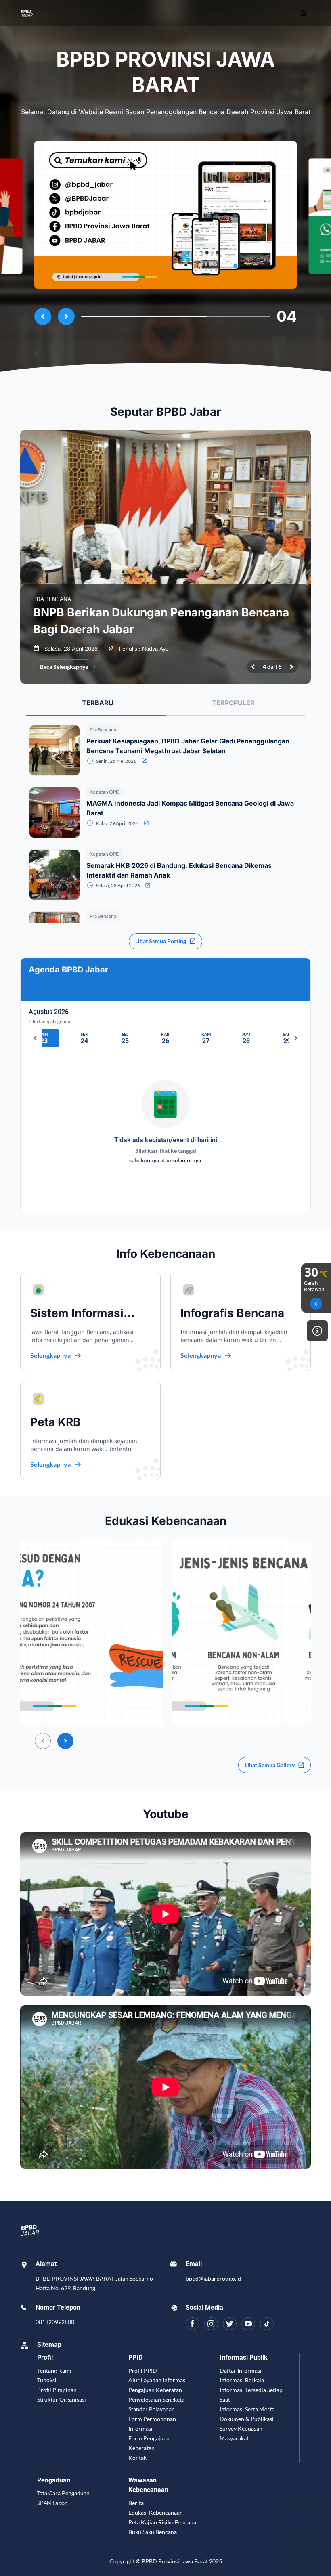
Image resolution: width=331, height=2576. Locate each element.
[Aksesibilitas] (317, 1331)
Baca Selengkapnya (64, 667)
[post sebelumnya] (253, 667)
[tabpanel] (165, 906)
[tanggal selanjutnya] (296, 1038)
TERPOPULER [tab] (233, 703)
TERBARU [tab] (98, 703)
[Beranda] (61, 13)
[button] (91, 1632)
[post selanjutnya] (291, 667)
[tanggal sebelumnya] (35, 1038)
